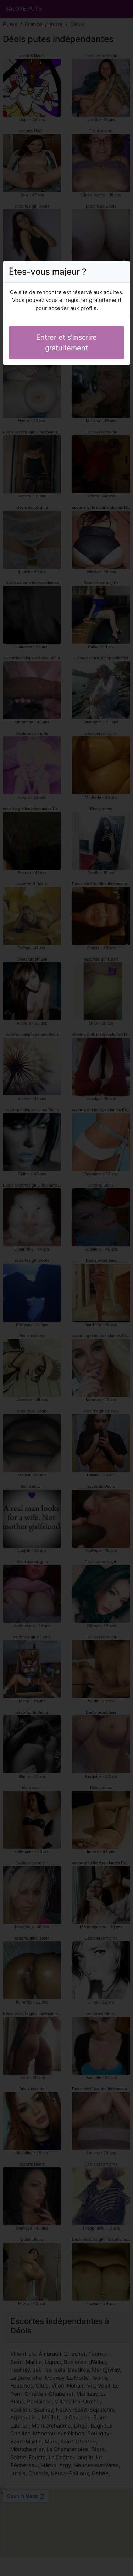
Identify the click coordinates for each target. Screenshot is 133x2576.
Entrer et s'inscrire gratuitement (66, 343)
